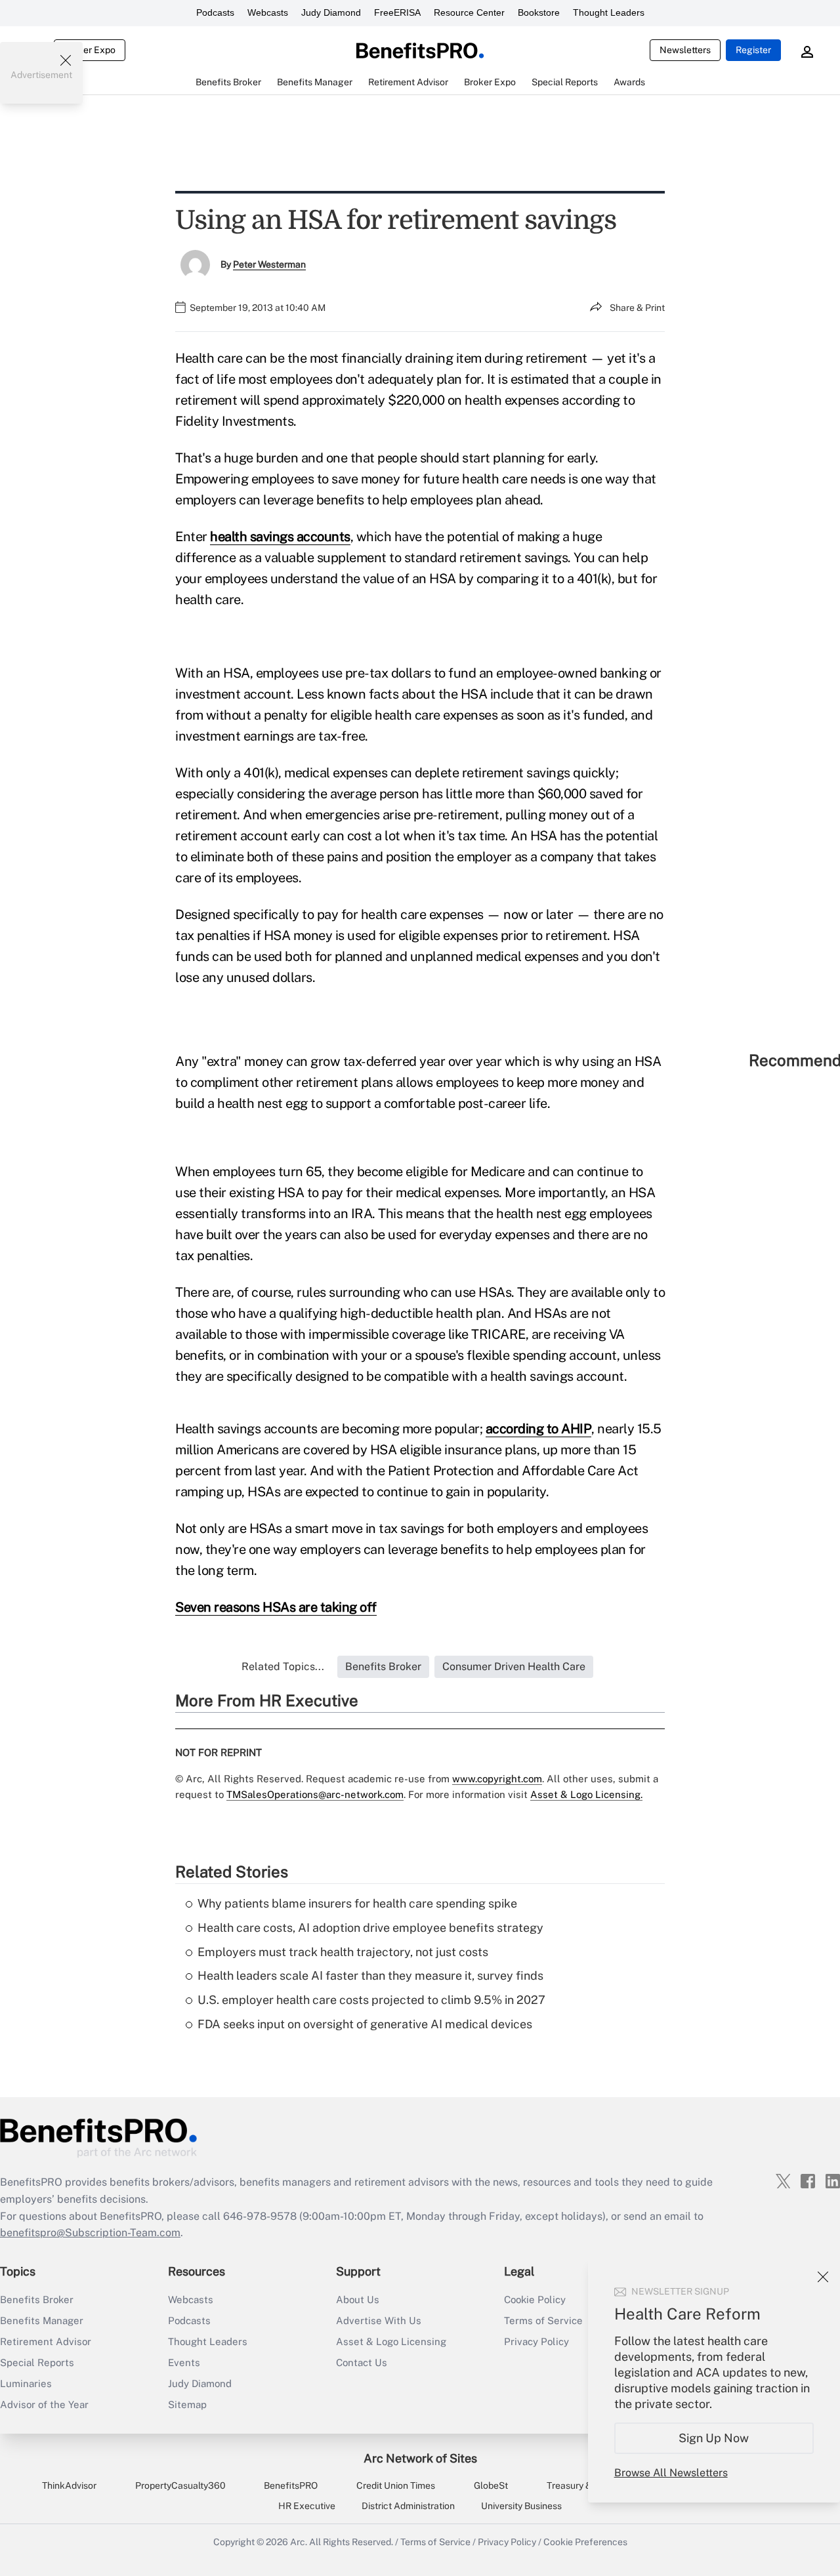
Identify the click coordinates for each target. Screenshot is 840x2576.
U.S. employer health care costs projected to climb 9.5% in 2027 (371, 2000)
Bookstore (539, 12)
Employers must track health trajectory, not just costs (343, 1952)
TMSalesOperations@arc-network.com (315, 1794)
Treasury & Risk (579, 2485)
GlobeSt (491, 2485)
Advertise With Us (379, 2320)
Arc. (299, 2542)
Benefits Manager (42, 2320)
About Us (358, 2300)
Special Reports (37, 2362)
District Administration (408, 2506)
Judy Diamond (331, 12)
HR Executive (307, 2506)
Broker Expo (90, 50)
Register (753, 50)
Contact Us (362, 2362)
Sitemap (187, 2404)
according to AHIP (539, 1429)
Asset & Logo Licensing (391, 2341)
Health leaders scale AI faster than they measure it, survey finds (370, 1975)
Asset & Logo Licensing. (586, 1794)
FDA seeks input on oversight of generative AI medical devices (365, 2024)
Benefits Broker (37, 2300)
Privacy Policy (507, 2542)
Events (184, 2362)
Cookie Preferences (585, 2542)
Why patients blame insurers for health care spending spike (357, 1903)
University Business (521, 2506)
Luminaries (26, 2383)
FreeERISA (397, 12)
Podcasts (215, 12)
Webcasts (268, 12)
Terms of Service (435, 2542)
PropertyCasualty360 (180, 2485)
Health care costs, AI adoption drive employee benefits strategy (370, 1928)
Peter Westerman (269, 264)
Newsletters (685, 50)
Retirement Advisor (46, 2341)
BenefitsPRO (291, 2485)
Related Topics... (283, 1666)
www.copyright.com (497, 1779)
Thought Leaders (609, 12)
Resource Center (469, 12)
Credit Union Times (396, 2485)
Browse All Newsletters (671, 2473)
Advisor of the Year (44, 2404)
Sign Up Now (714, 2438)
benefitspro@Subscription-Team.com (90, 2233)
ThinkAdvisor (69, 2485)
